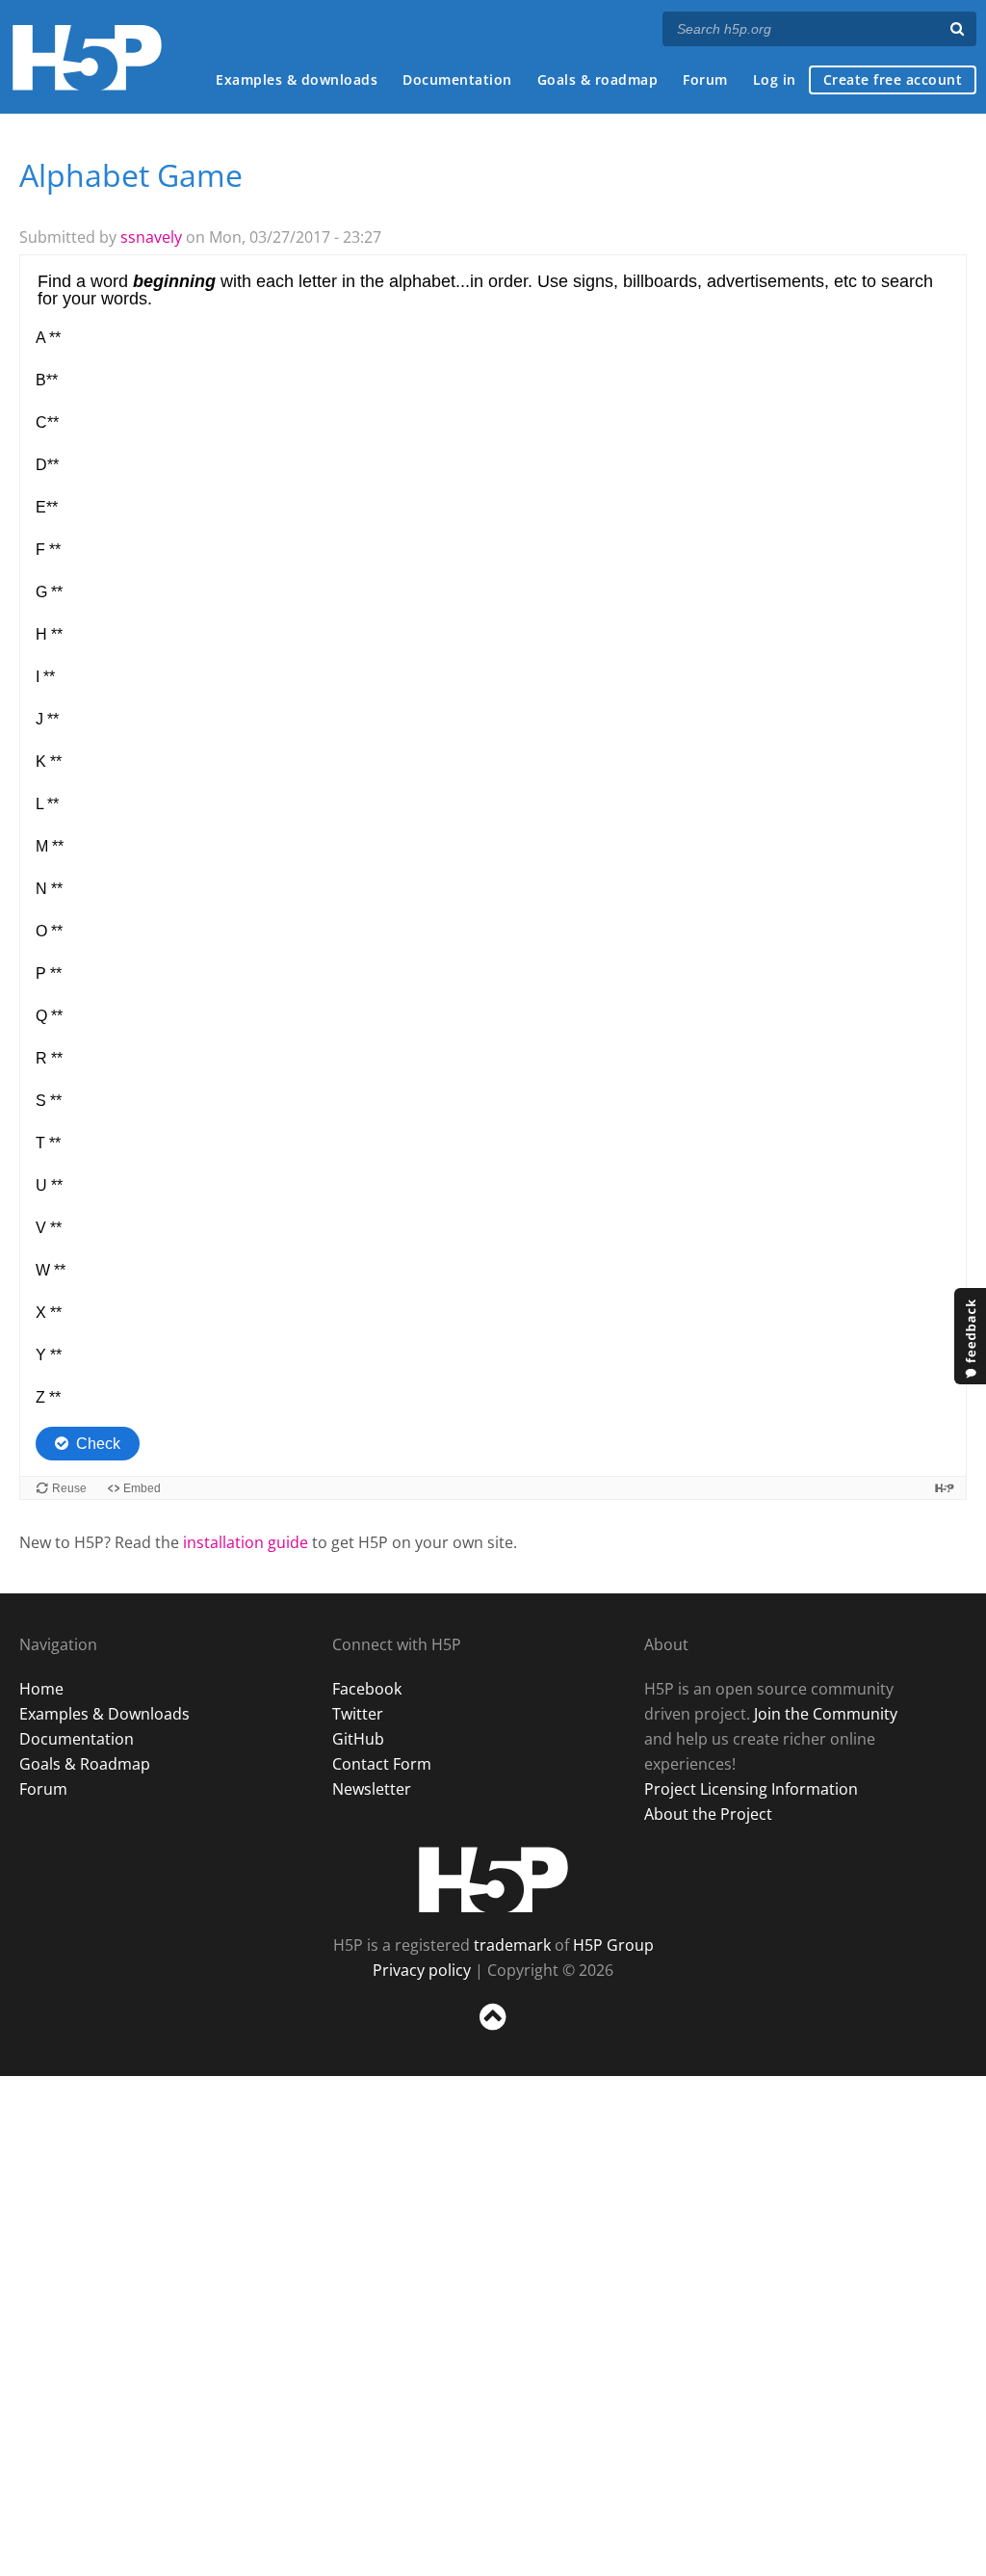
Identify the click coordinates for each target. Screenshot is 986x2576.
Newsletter (372, 1789)
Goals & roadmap (598, 79)
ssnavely (151, 237)
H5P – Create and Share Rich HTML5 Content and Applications (87, 57)
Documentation (457, 79)
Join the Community (826, 1714)
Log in (775, 79)
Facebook (367, 1689)
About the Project (708, 1814)
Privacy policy (422, 1970)
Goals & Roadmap (85, 1764)
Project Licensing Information (751, 1789)
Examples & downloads (297, 79)
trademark (512, 1945)
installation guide (246, 1542)
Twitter (358, 1714)
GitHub (358, 1739)
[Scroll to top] (493, 2034)
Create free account (893, 79)
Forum (705, 79)
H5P (493, 1879)
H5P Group (613, 1945)
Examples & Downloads (104, 1714)
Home (41, 1689)
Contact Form (382, 1764)
